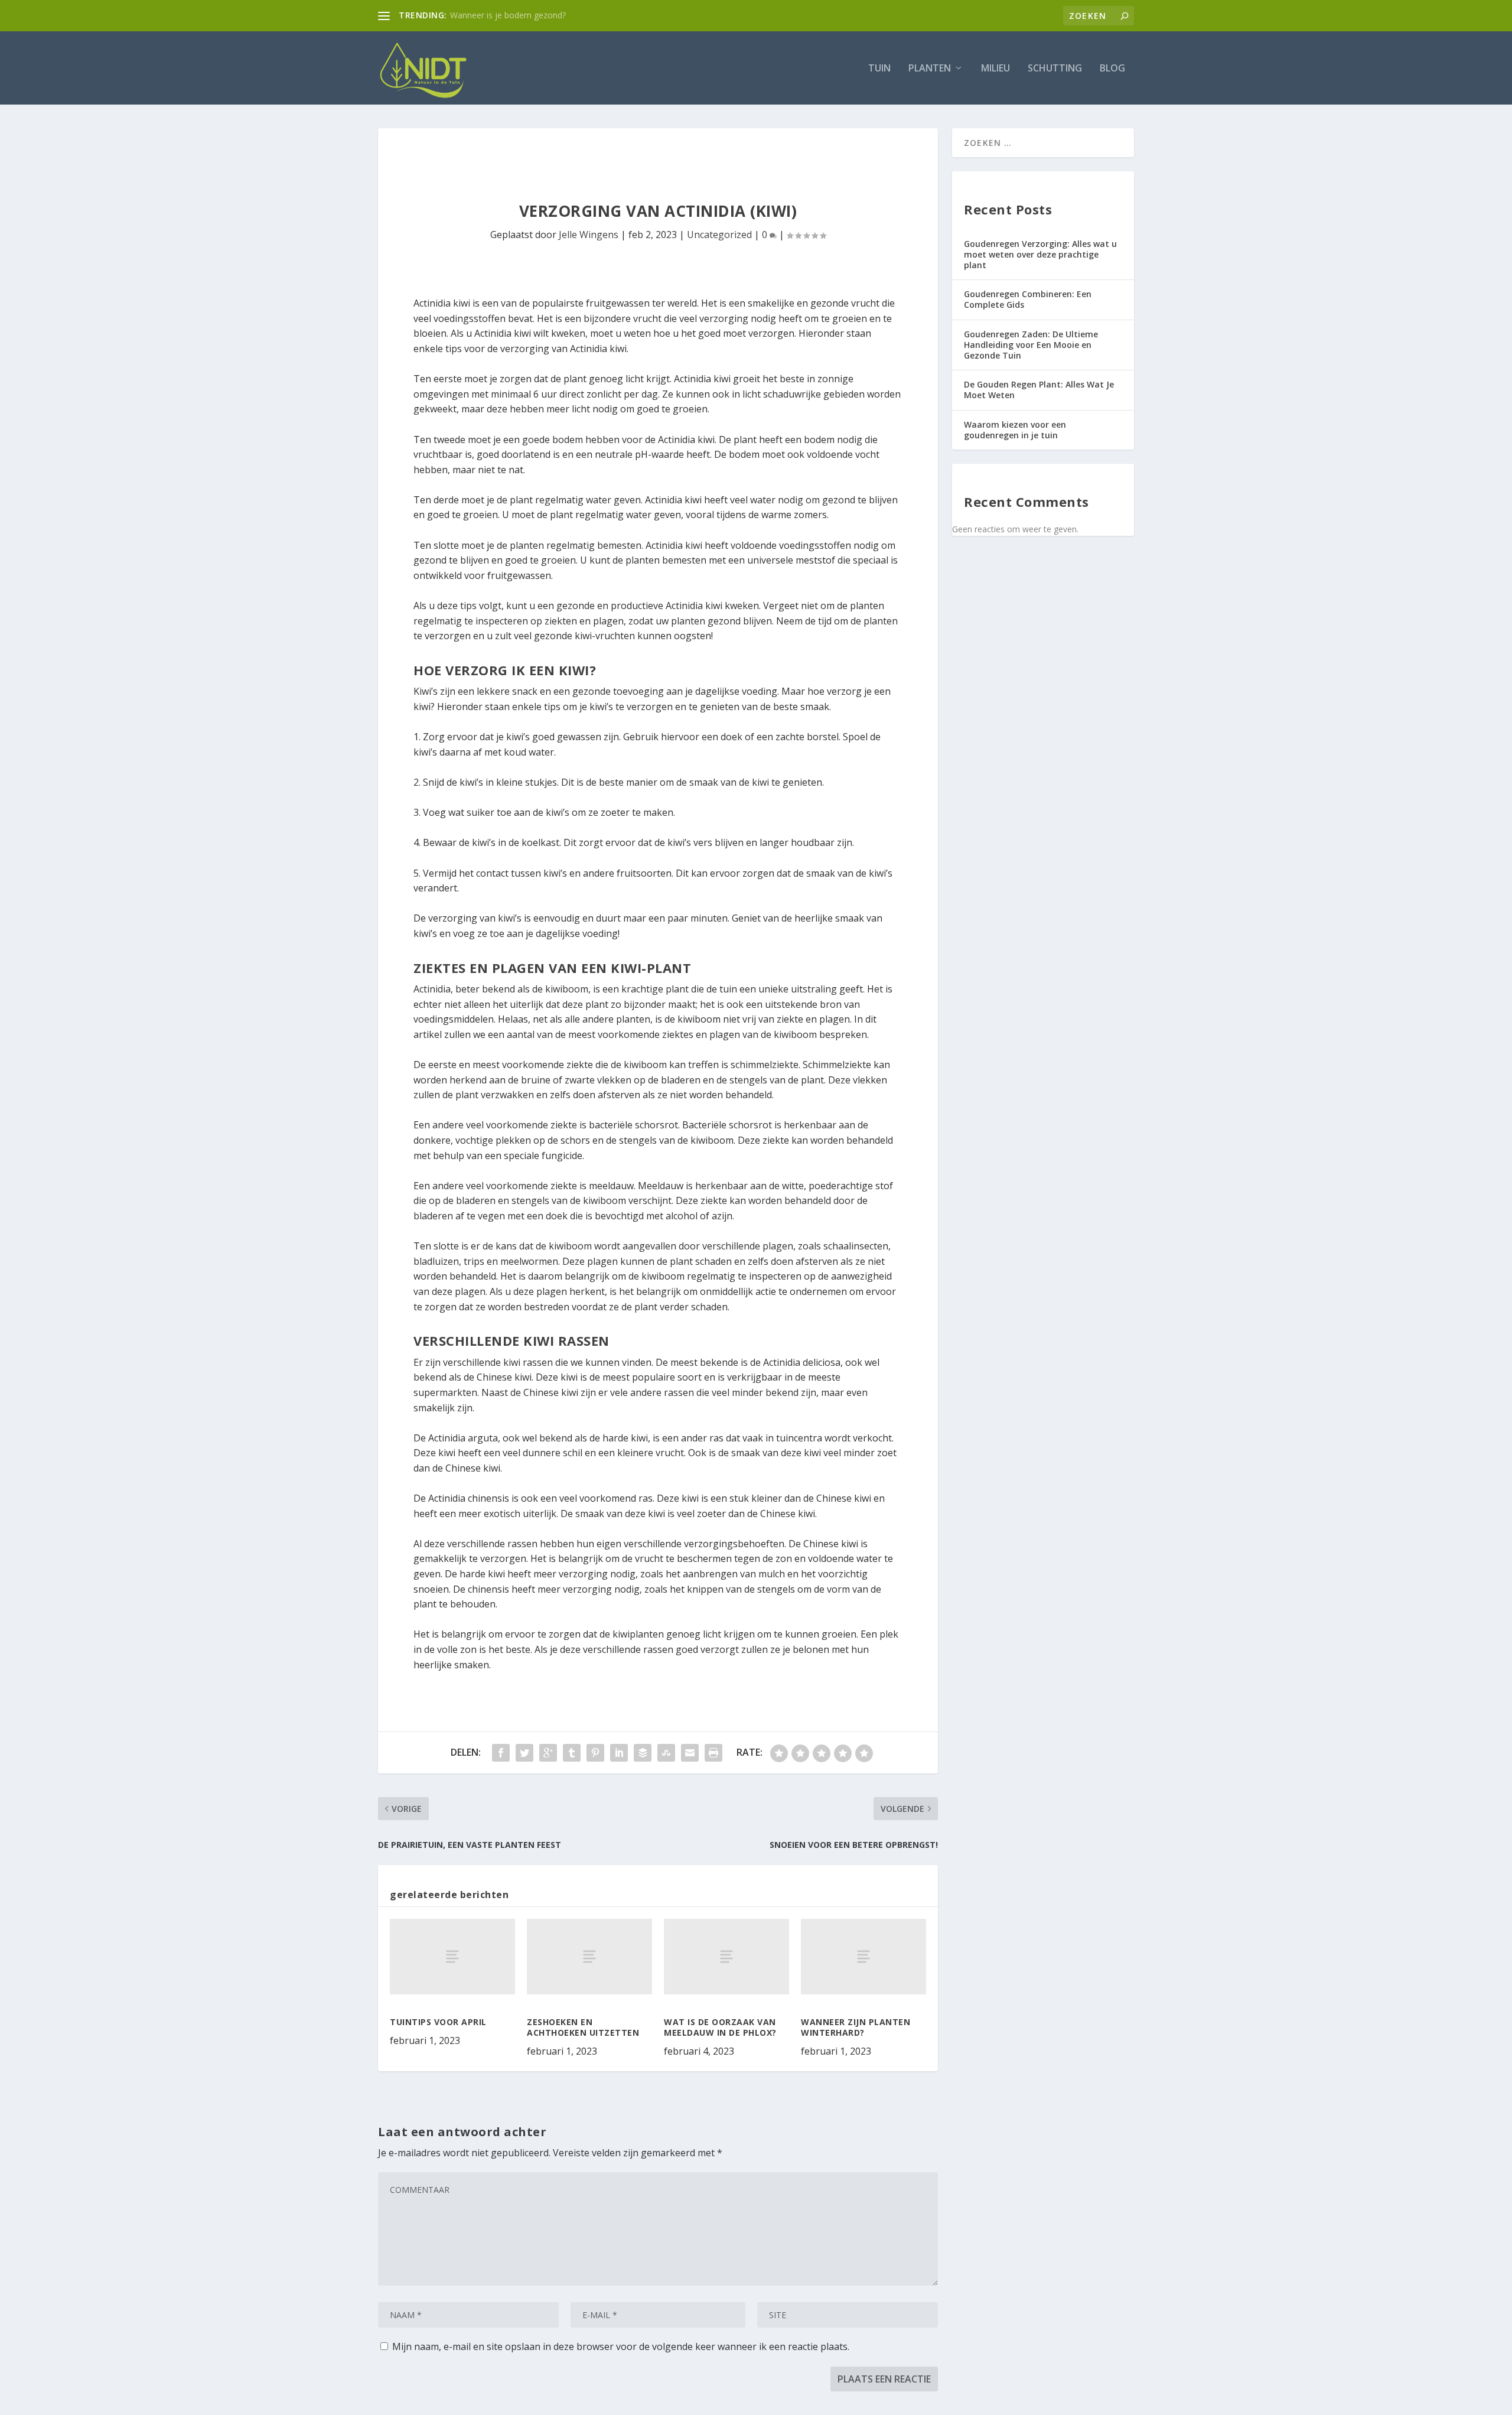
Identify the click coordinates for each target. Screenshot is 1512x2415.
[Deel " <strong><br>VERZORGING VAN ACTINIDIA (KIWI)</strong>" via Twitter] (524, 1753)
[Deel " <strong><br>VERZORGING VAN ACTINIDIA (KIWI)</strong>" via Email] (690, 1753)
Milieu (995, 69)
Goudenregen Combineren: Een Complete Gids (1028, 299)
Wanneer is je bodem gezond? (508, 15)
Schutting (1055, 69)
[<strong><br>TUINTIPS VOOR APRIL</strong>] (452, 1956)
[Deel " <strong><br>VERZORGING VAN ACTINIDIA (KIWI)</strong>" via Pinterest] (595, 1753)
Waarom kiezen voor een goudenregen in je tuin (1015, 430)
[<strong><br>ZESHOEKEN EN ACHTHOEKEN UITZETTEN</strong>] (589, 1956)
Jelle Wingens (589, 235)
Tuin (879, 69)
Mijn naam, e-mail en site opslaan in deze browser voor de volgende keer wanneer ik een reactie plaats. (621, 2346)
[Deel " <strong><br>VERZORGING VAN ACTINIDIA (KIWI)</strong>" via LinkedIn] (619, 1753)
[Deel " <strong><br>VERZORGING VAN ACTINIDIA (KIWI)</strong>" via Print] (713, 1753)
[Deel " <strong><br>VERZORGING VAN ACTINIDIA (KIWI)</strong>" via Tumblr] (572, 1753)
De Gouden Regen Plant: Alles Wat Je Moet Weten (1039, 390)
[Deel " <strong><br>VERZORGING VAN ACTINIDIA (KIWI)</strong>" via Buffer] (643, 1753)
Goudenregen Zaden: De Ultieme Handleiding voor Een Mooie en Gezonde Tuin (1031, 345)
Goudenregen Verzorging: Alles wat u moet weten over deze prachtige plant (1040, 254)
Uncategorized (719, 235)
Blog (1112, 69)
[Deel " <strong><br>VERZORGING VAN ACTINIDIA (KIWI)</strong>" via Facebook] (501, 1753)
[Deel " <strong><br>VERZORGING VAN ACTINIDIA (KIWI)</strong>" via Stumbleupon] (666, 1753)
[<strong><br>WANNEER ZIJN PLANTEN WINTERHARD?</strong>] (863, 1956)
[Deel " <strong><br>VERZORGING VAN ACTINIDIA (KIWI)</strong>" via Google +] (548, 1753)
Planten (930, 69)
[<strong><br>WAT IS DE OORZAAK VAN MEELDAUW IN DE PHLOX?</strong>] (726, 1956)
